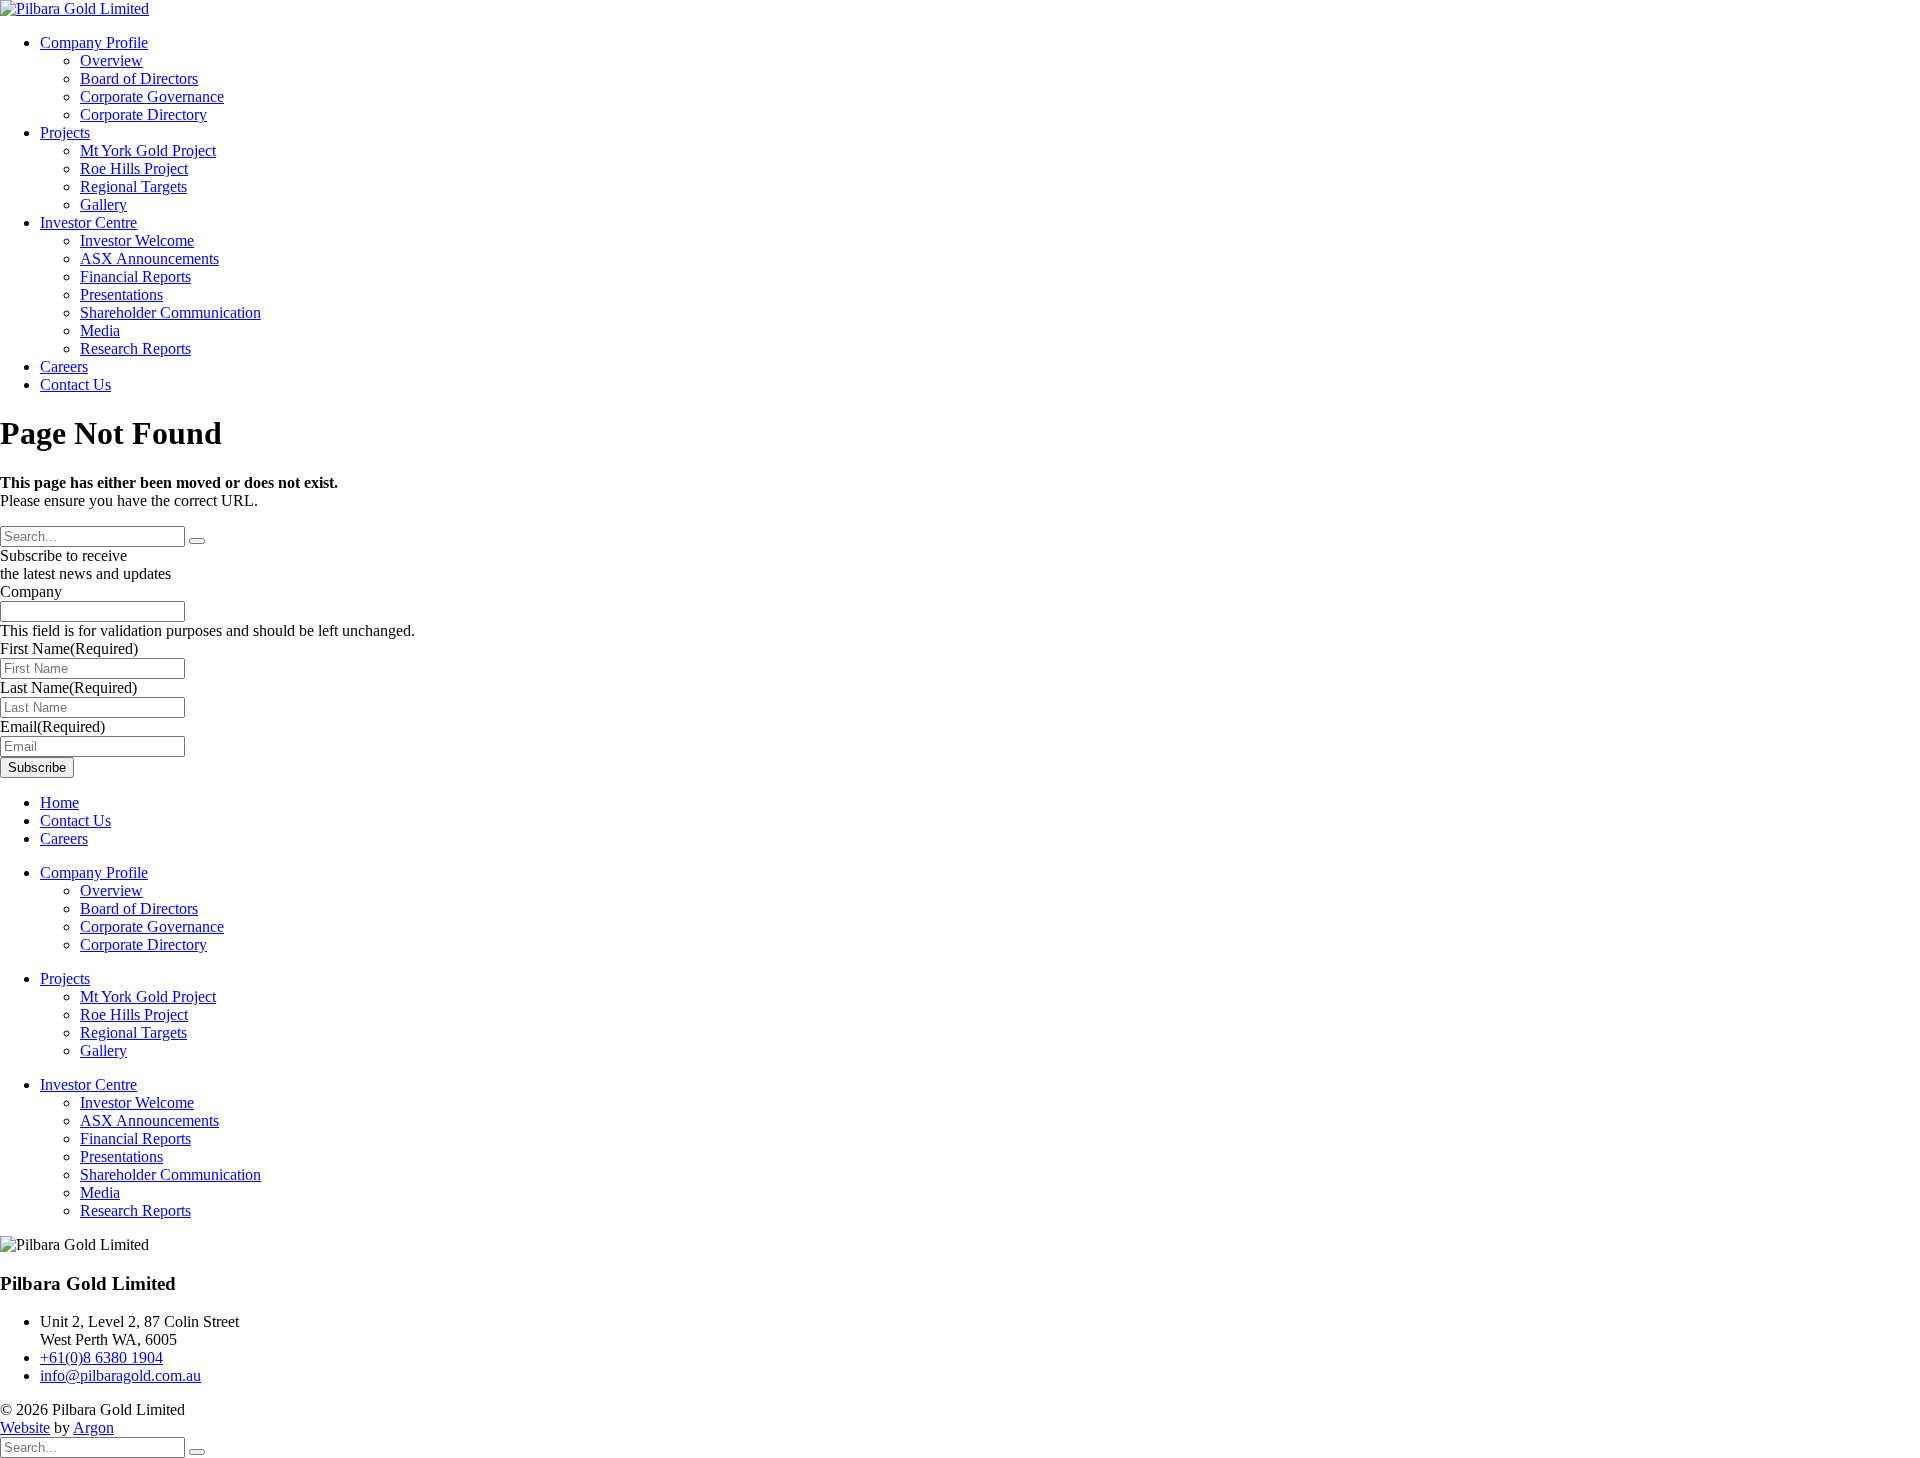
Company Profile (94, 42)
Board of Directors (139, 78)
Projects (65, 132)
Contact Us (75, 384)
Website (25, 1427)
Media (100, 330)
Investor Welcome (137, 240)
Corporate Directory (143, 114)
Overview (111, 60)
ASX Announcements (149, 258)
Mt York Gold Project (148, 150)
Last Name (68, 687)
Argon (93, 1427)
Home (59, 802)
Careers (64, 366)
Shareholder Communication (170, 312)
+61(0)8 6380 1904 (101, 1357)
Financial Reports (135, 276)
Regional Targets (133, 186)
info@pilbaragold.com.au (120, 1375)
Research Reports (135, 348)
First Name (69, 648)
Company (31, 591)
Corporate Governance (152, 96)
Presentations (121, 294)
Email (52, 726)
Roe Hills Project (134, 168)
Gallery (103, 204)
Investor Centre (88, 222)
